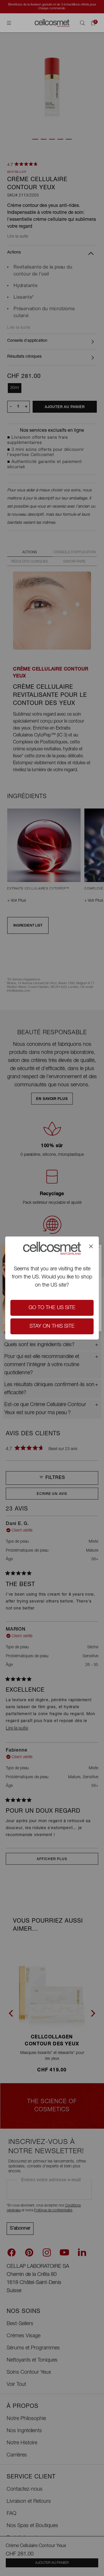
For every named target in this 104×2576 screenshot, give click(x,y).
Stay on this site (52, 1326)
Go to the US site (52, 1308)
